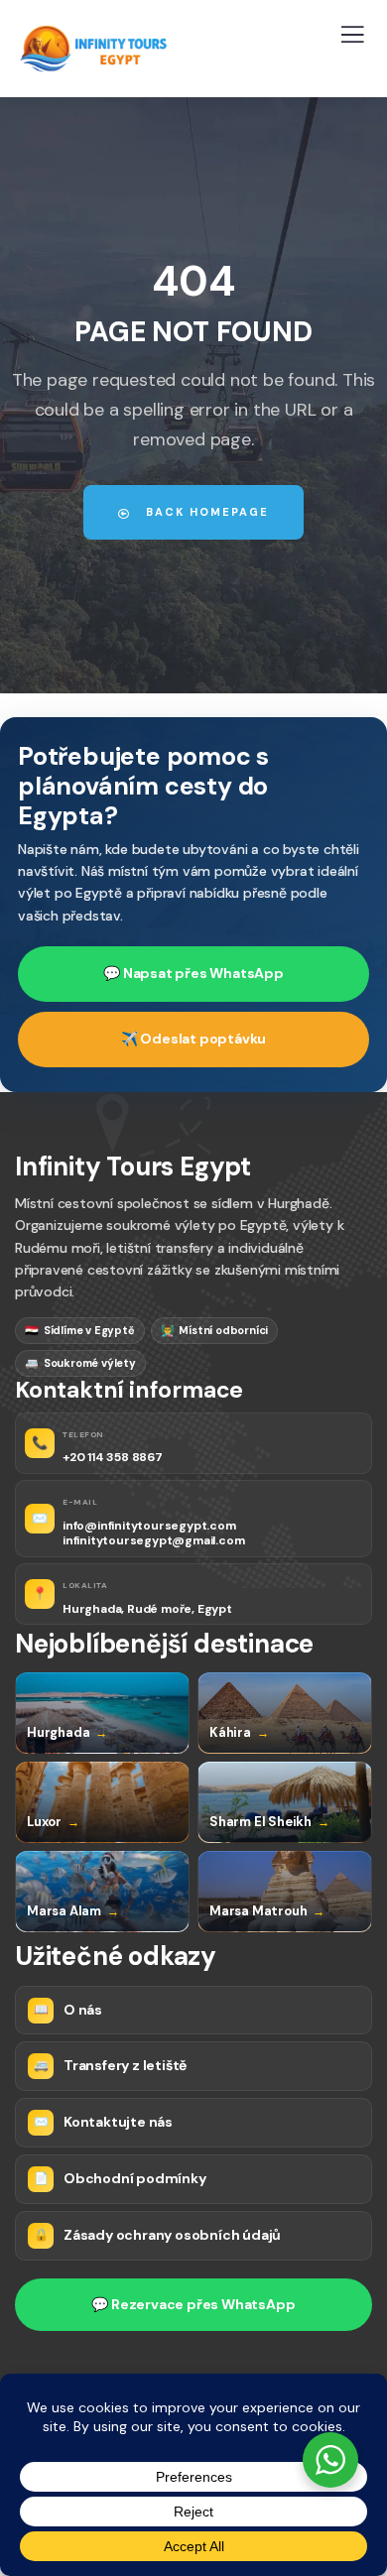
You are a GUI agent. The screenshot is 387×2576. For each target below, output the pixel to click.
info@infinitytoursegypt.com (149, 1526)
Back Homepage (205, 512)
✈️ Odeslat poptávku (193, 1039)
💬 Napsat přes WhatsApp (193, 973)
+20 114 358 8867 (113, 1458)
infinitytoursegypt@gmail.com (153, 1541)
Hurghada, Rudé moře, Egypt (147, 1609)
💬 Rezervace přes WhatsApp (193, 2304)
